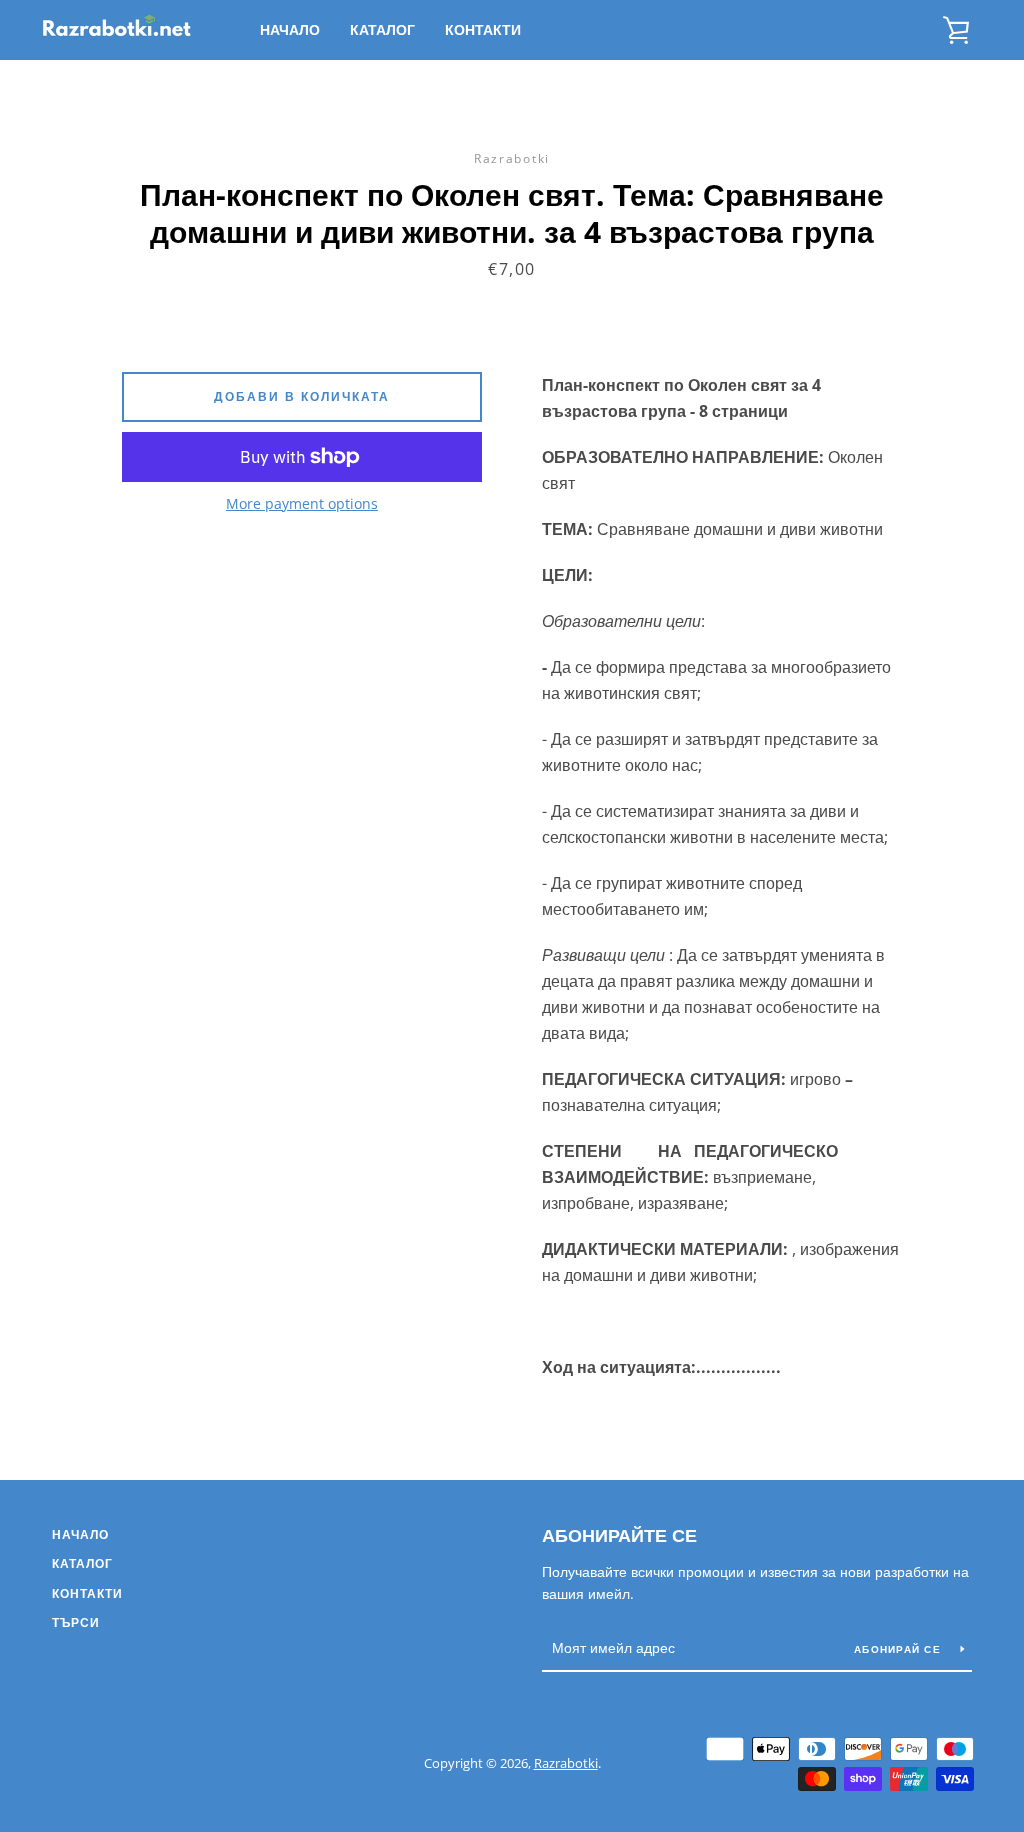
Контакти (483, 29)
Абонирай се (899, 1649)
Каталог (382, 29)
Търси (76, 1622)
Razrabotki (566, 1763)
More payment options (302, 503)
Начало (290, 29)
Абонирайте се (619, 1535)
